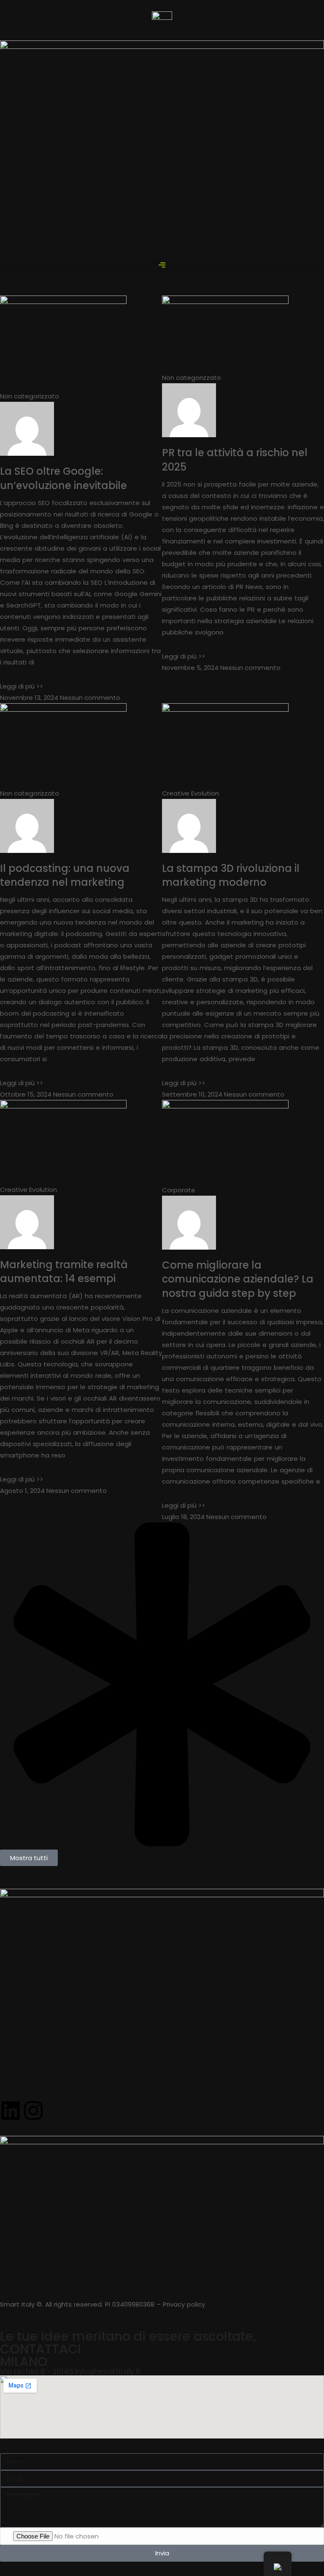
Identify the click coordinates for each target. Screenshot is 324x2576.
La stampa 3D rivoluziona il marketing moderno (231, 875)
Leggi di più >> (22, 686)
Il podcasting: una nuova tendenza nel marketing (65, 875)
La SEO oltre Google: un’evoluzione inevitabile (63, 478)
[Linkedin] (11, 2111)
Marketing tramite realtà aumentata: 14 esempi (64, 1272)
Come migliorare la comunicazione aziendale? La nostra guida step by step (238, 1279)
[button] (162, 266)
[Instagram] (33, 2111)
